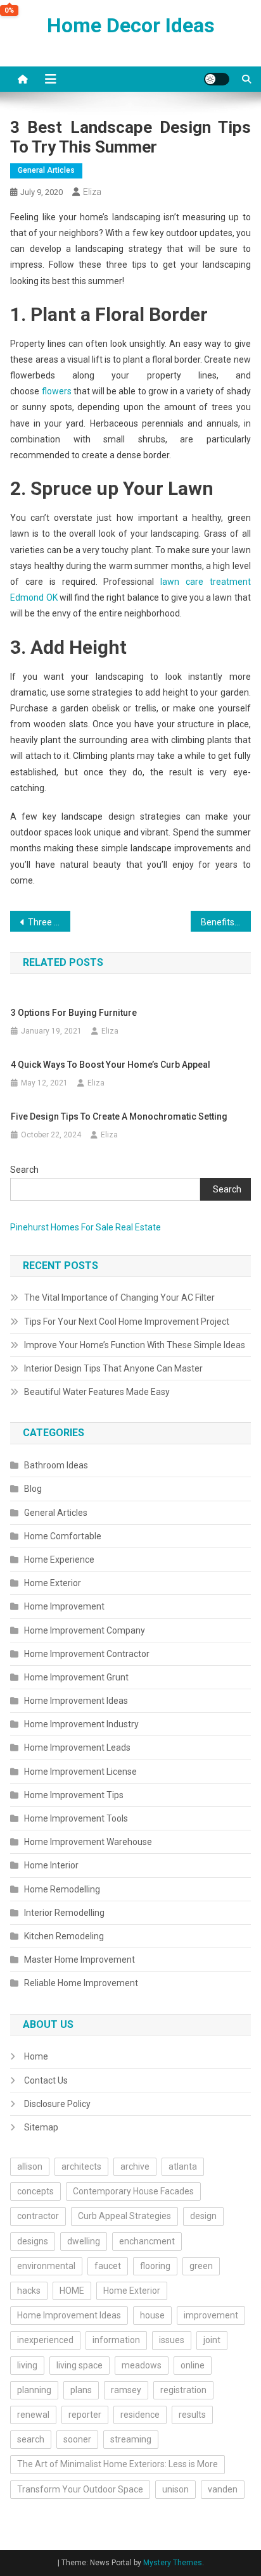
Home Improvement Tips (74, 1795)
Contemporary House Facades (133, 2191)
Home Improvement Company (85, 1630)
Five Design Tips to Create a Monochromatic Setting (119, 1116)
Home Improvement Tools (76, 1818)
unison (175, 2489)
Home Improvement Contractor (87, 1654)
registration (183, 2390)
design (203, 2216)
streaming (131, 2439)
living (27, 2365)
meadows (142, 2365)
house (152, 2315)
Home (36, 2056)
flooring (155, 2266)
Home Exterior (53, 1583)
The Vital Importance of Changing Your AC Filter (119, 1297)
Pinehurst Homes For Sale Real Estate (86, 1227)
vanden (223, 2489)
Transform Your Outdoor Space (80, 2489)
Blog (33, 1489)
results (192, 2415)
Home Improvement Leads (77, 1748)
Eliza (92, 192)
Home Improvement (64, 1606)
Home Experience (59, 1560)
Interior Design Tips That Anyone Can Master (113, 1368)
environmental (46, 2266)
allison (30, 2166)
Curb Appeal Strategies (124, 2216)
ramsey (126, 2390)
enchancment (147, 2241)
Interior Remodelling (64, 1913)
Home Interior (51, 1865)
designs (33, 2241)
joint (212, 2340)
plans (81, 2390)
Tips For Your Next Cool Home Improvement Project (127, 1322)
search (31, 2439)
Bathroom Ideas (56, 1465)
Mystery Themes (173, 2563)
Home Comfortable (63, 1536)
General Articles (46, 170)
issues (172, 2340)
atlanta (183, 2166)
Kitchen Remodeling (64, 1936)
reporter (85, 2415)
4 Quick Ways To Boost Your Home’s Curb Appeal (111, 1065)
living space (80, 2365)
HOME (72, 2291)
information (116, 2340)
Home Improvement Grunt (76, 1677)
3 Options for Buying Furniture (74, 1013)
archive (135, 2166)
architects (81, 2166)
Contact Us (46, 2080)
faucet (108, 2266)
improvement (211, 2315)
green (201, 2266)
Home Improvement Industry (81, 1724)
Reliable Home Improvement (81, 1983)
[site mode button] (217, 79)
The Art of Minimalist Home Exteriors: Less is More (118, 2464)
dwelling (84, 2241)
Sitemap (41, 2127)
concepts (35, 2191)
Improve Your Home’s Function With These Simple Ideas (135, 1345)
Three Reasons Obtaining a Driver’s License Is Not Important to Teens (49, 922)
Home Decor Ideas (131, 25)
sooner (77, 2439)
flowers (57, 391)
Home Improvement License (80, 1772)
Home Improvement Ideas (76, 1701)
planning (34, 2390)
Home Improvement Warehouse (88, 1842)
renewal (33, 2415)
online (193, 2365)
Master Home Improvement (80, 1960)
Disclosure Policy (57, 2104)
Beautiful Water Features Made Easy (97, 1392)
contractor (38, 2216)
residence (140, 2415)
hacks (29, 2291)
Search (24, 1170)
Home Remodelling (62, 1889)
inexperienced (45, 2340)
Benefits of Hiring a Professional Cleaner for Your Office (226, 922)
